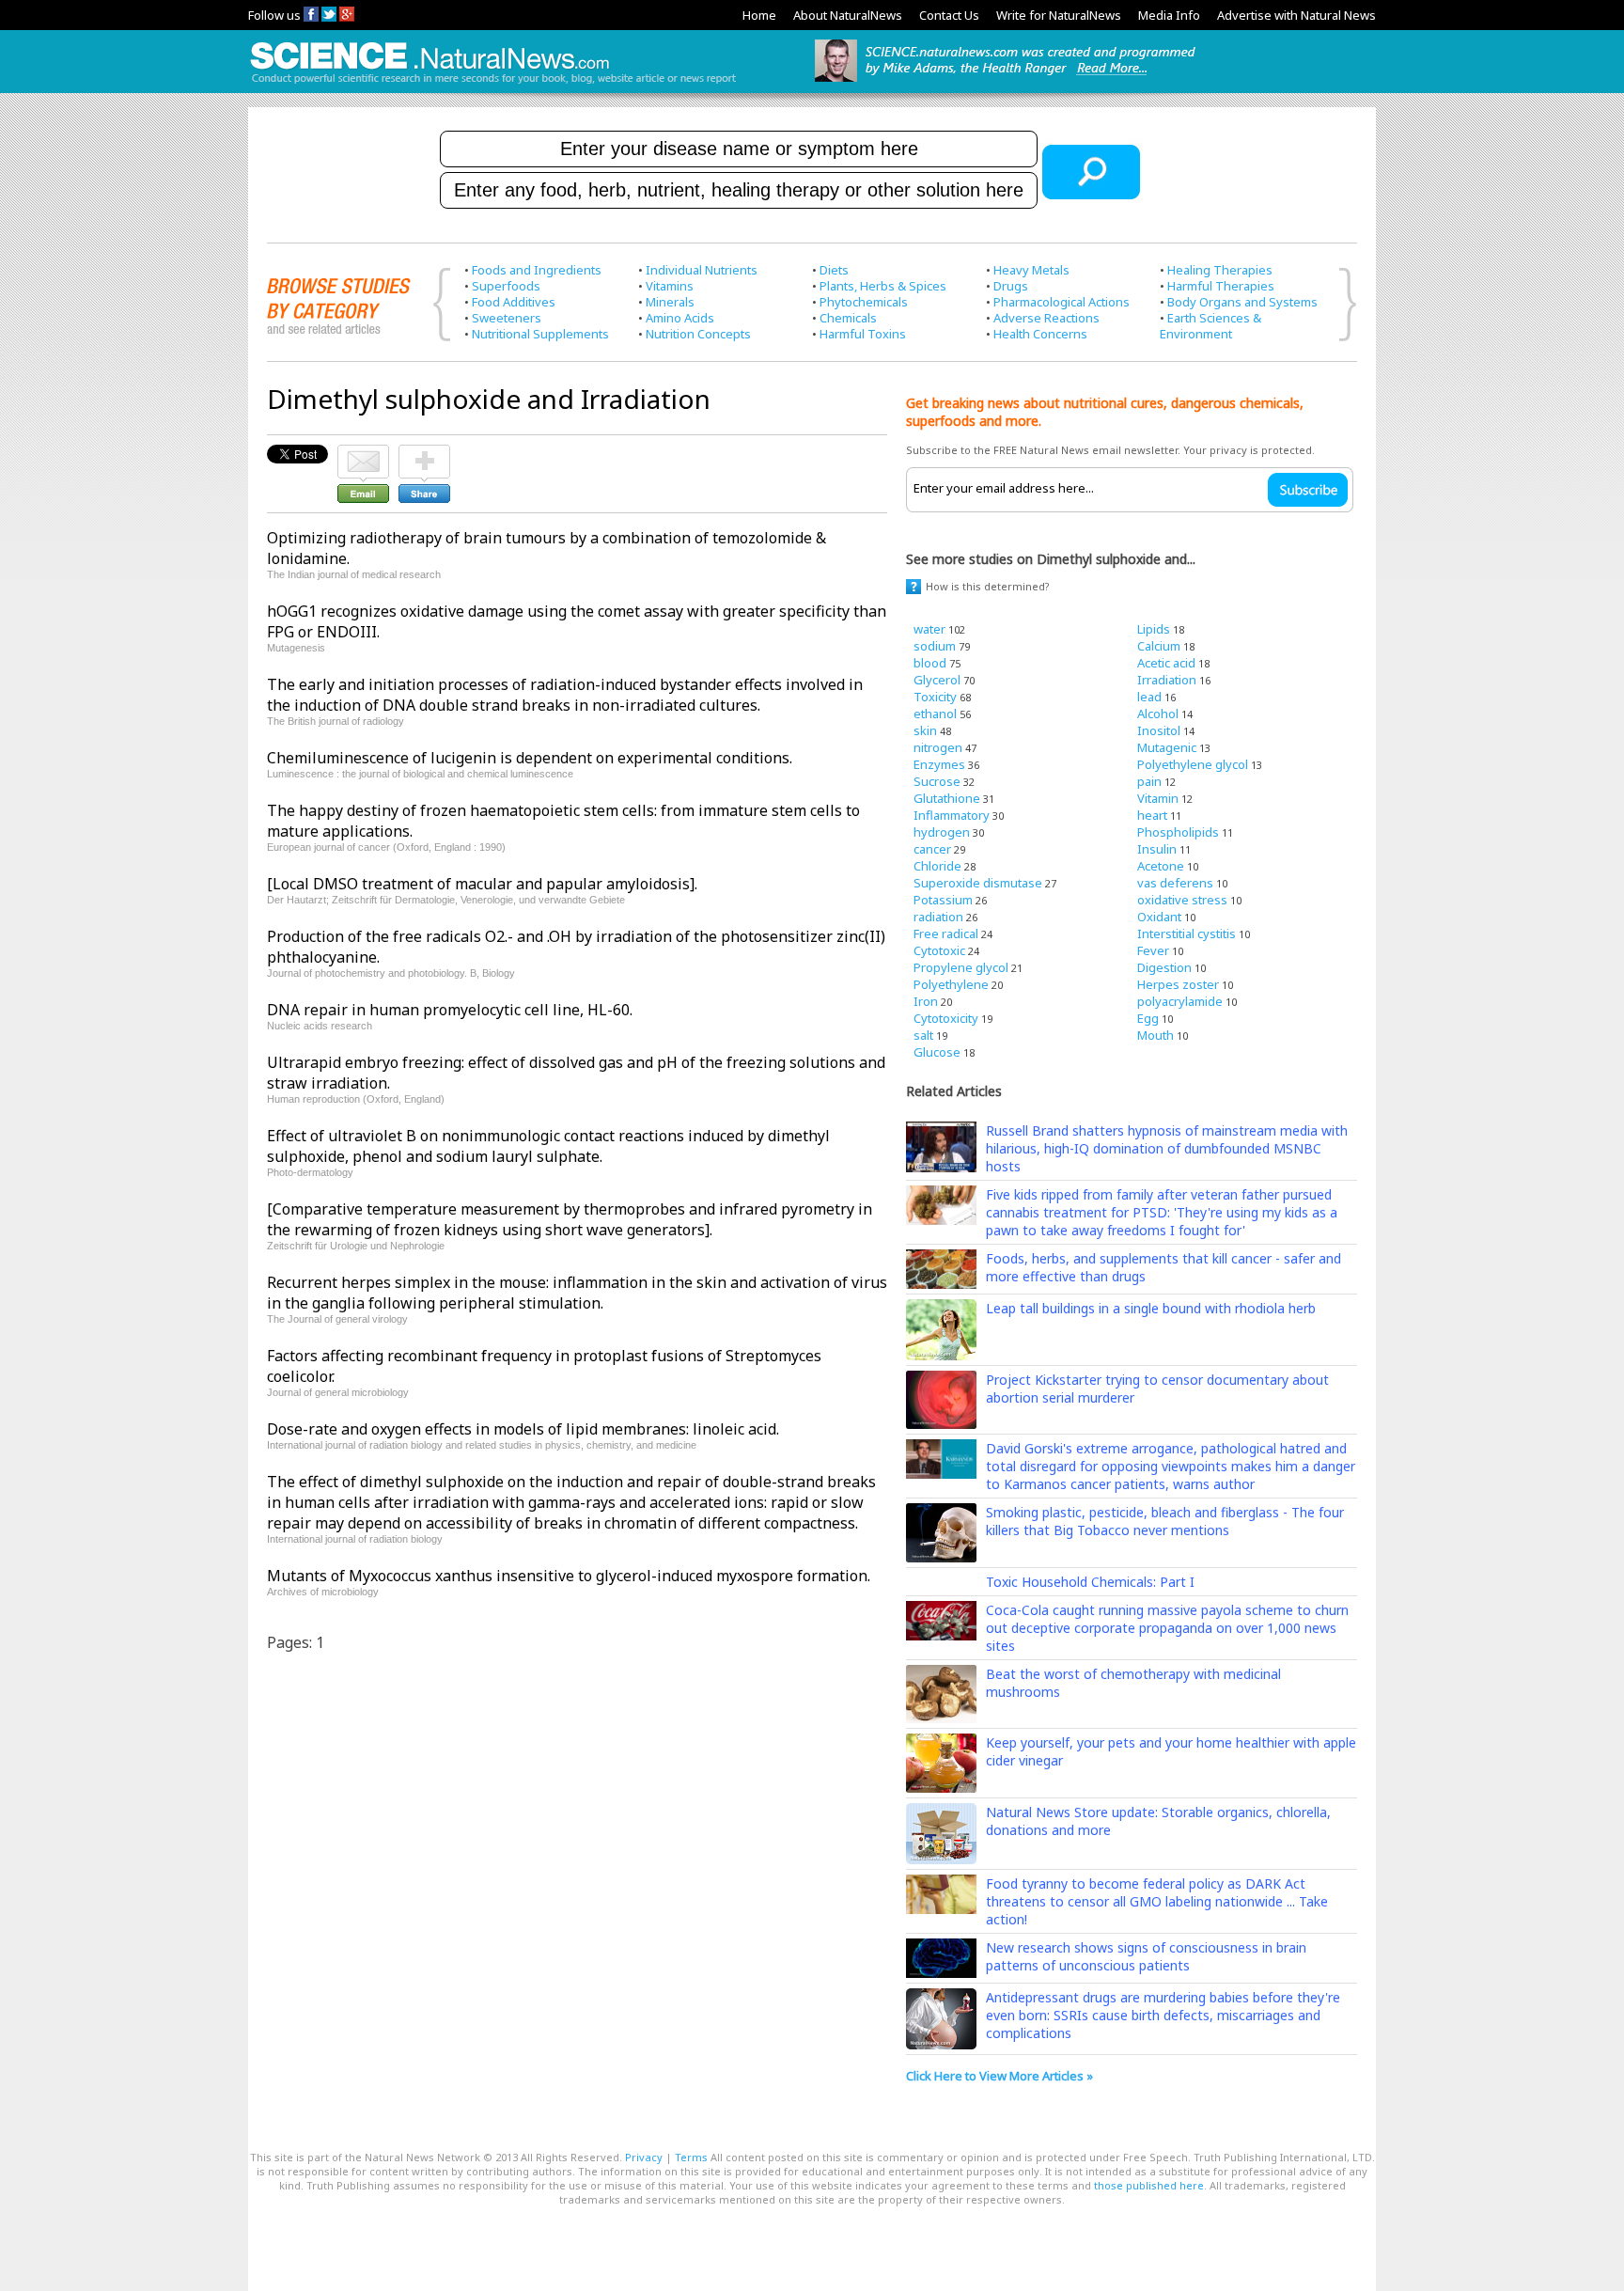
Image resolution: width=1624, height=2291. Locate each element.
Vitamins (670, 286)
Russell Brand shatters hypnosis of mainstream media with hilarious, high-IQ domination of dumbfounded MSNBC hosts (1167, 1148)
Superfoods (506, 286)
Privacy (644, 2157)
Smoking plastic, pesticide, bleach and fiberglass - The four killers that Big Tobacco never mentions (1165, 1521)
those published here (1149, 2185)
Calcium (1159, 646)
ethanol (935, 714)
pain (1149, 781)
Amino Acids (680, 318)
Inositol (1159, 730)
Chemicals (848, 318)
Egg (1148, 1018)
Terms (691, 2157)
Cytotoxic (939, 950)
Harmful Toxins (863, 334)
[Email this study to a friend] (363, 453)
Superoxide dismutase (978, 883)
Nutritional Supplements (540, 334)
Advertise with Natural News (1296, 15)
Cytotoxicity (946, 1018)
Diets (834, 270)
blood (930, 663)
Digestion (1164, 967)
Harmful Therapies (1221, 286)
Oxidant (1159, 917)
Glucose (937, 1052)
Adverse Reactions (1046, 318)
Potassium (943, 900)
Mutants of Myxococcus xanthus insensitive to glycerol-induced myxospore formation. (569, 1576)
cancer (932, 849)
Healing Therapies (1220, 270)
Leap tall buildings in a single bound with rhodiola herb (1151, 1308)
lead (1149, 697)
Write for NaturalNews (1059, 15)
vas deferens (1175, 883)
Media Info (1169, 15)
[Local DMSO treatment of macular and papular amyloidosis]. (482, 884)
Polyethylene (951, 984)
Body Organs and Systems (1242, 302)
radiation (938, 917)
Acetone (1161, 866)
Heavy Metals (1031, 270)
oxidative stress (1182, 900)
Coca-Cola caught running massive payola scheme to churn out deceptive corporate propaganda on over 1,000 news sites (1167, 1628)
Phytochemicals (864, 302)
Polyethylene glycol (1193, 764)
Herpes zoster (1178, 984)
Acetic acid (1166, 663)
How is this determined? (988, 586)
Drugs (1011, 286)
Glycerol (937, 680)
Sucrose (937, 781)
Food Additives (514, 302)
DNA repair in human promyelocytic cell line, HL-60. (450, 1010)
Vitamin (1158, 798)
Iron (926, 1001)
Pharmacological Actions (1062, 302)
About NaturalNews (848, 15)
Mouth (1156, 1035)
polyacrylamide (1180, 1001)
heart (1152, 815)
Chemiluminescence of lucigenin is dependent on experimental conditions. (530, 758)
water (929, 629)
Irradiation (1167, 680)
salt (923, 1035)
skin (925, 730)
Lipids (1154, 629)
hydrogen (942, 832)
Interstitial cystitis (1187, 934)
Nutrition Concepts (698, 334)
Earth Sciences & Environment (1210, 326)
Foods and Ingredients (537, 270)
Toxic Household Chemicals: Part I (1090, 1582)
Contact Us (949, 15)
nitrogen (938, 747)
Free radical (946, 934)
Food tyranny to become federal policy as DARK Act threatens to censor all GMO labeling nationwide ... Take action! (1157, 1901)
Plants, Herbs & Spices (883, 286)
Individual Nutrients (702, 270)
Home (759, 15)
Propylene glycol (961, 967)
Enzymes (939, 764)
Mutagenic (1167, 747)
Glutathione (947, 798)
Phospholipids (1178, 832)
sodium (935, 646)
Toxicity (935, 697)
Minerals (670, 302)
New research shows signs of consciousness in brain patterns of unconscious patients (1146, 1956)
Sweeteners (507, 318)
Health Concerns (1040, 334)
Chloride (937, 866)
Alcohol (1158, 714)
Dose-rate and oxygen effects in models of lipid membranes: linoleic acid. (523, 1429)
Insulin (1157, 849)
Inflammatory (952, 815)
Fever (1153, 950)
